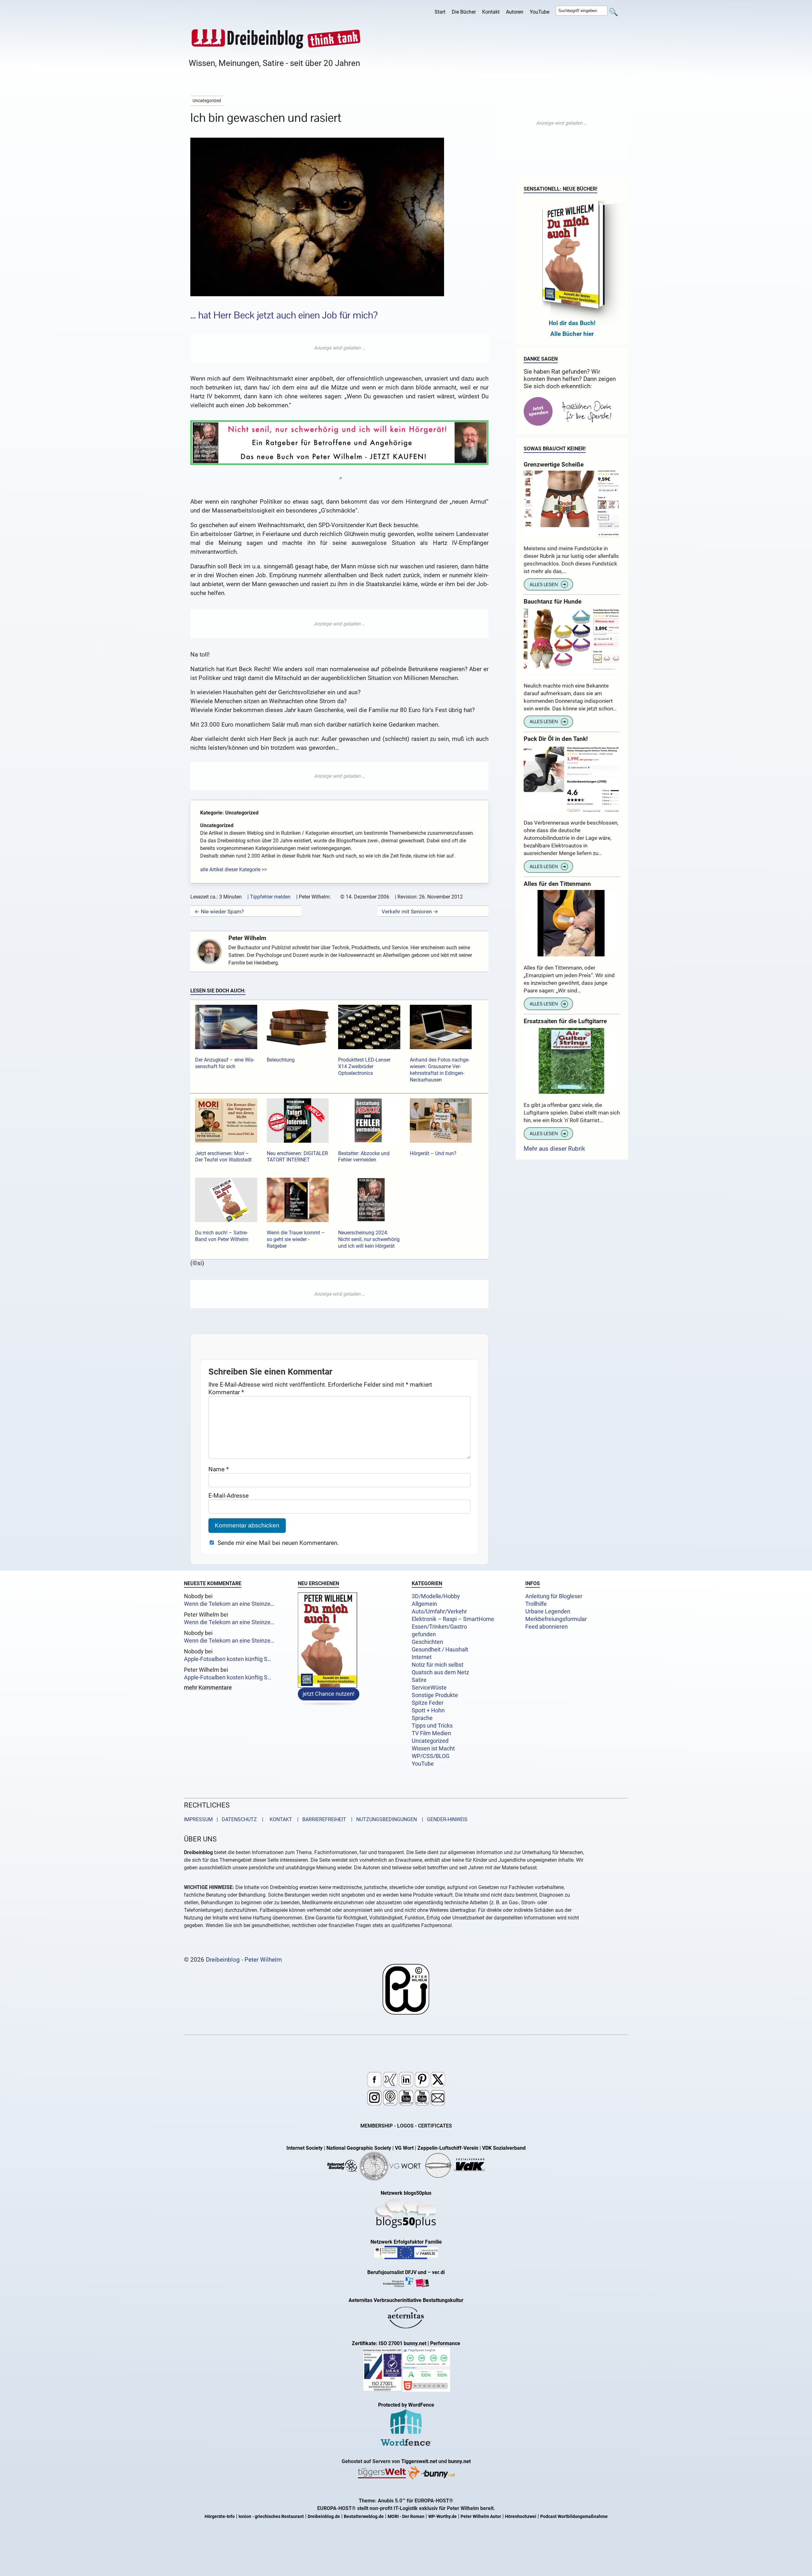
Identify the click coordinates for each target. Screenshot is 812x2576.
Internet (422, 1657)
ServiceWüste (429, 1688)
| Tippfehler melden (269, 897)
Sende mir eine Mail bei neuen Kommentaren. (278, 1543)
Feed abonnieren (547, 1627)
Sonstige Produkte (435, 1695)
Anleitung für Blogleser (554, 1596)
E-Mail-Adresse (229, 1495)
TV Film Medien (431, 1733)
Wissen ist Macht (433, 1749)
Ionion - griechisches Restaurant (271, 2517)
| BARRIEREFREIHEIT (320, 1820)
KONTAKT (280, 1820)
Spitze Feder (428, 1703)
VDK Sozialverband (504, 2148)
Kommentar (226, 1392)
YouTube (540, 12)
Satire (419, 1680)
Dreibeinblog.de (324, 2517)
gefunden (424, 1634)
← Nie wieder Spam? (219, 912)
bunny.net (459, 2462)
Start (440, 12)
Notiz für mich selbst (438, 1665)
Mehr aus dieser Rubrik (554, 1149)
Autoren (515, 12)
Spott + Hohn (428, 1710)
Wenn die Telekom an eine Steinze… (229, 1604)
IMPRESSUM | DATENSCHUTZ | (225, 1820)
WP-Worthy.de (442, 2517)
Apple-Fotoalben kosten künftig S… (228, 1659)
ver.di (438, 2273)
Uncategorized (430, 1741)
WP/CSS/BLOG (431, 1756)
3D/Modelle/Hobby (436, 1596)
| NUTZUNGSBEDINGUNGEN (382, 1820)
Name (219, 1469)
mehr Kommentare (208, 1688)
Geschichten (427, 1642)
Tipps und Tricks (432, 1726)
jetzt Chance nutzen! (329, 1694)
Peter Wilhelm (247, 938)
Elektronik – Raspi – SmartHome (453, 1619)
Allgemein (424, 1604)
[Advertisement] (339, 348)
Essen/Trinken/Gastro (439, 1627)
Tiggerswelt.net (419, 2462)
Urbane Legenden (548, 1612)
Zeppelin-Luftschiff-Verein (448, 2148)
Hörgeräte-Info (220, 2517)
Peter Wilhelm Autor (481, 2517)
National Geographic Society (359, 2148)
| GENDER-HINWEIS (443, 1820)
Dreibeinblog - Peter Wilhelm (244, 1960)
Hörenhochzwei (521, 2517)
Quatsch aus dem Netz (440, 1672)
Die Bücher (464, 12)
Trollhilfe (536, 1604)
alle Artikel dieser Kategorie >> (233, 870)
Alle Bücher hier (572, 334)
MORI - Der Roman (406, 2517)
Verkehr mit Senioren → (410, 912)
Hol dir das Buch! (572, 323)
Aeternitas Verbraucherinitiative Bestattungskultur (406, 2301)
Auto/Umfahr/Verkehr (439, 1612)
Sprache (422, 1718)
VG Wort (404, 2148)
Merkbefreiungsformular (556, 1619)
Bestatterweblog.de (364, 2517)
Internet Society (304, 2148)
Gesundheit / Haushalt (440, 1650)
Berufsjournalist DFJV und (397, 2273)
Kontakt (491, 12)
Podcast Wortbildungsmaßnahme (574, 2517)
